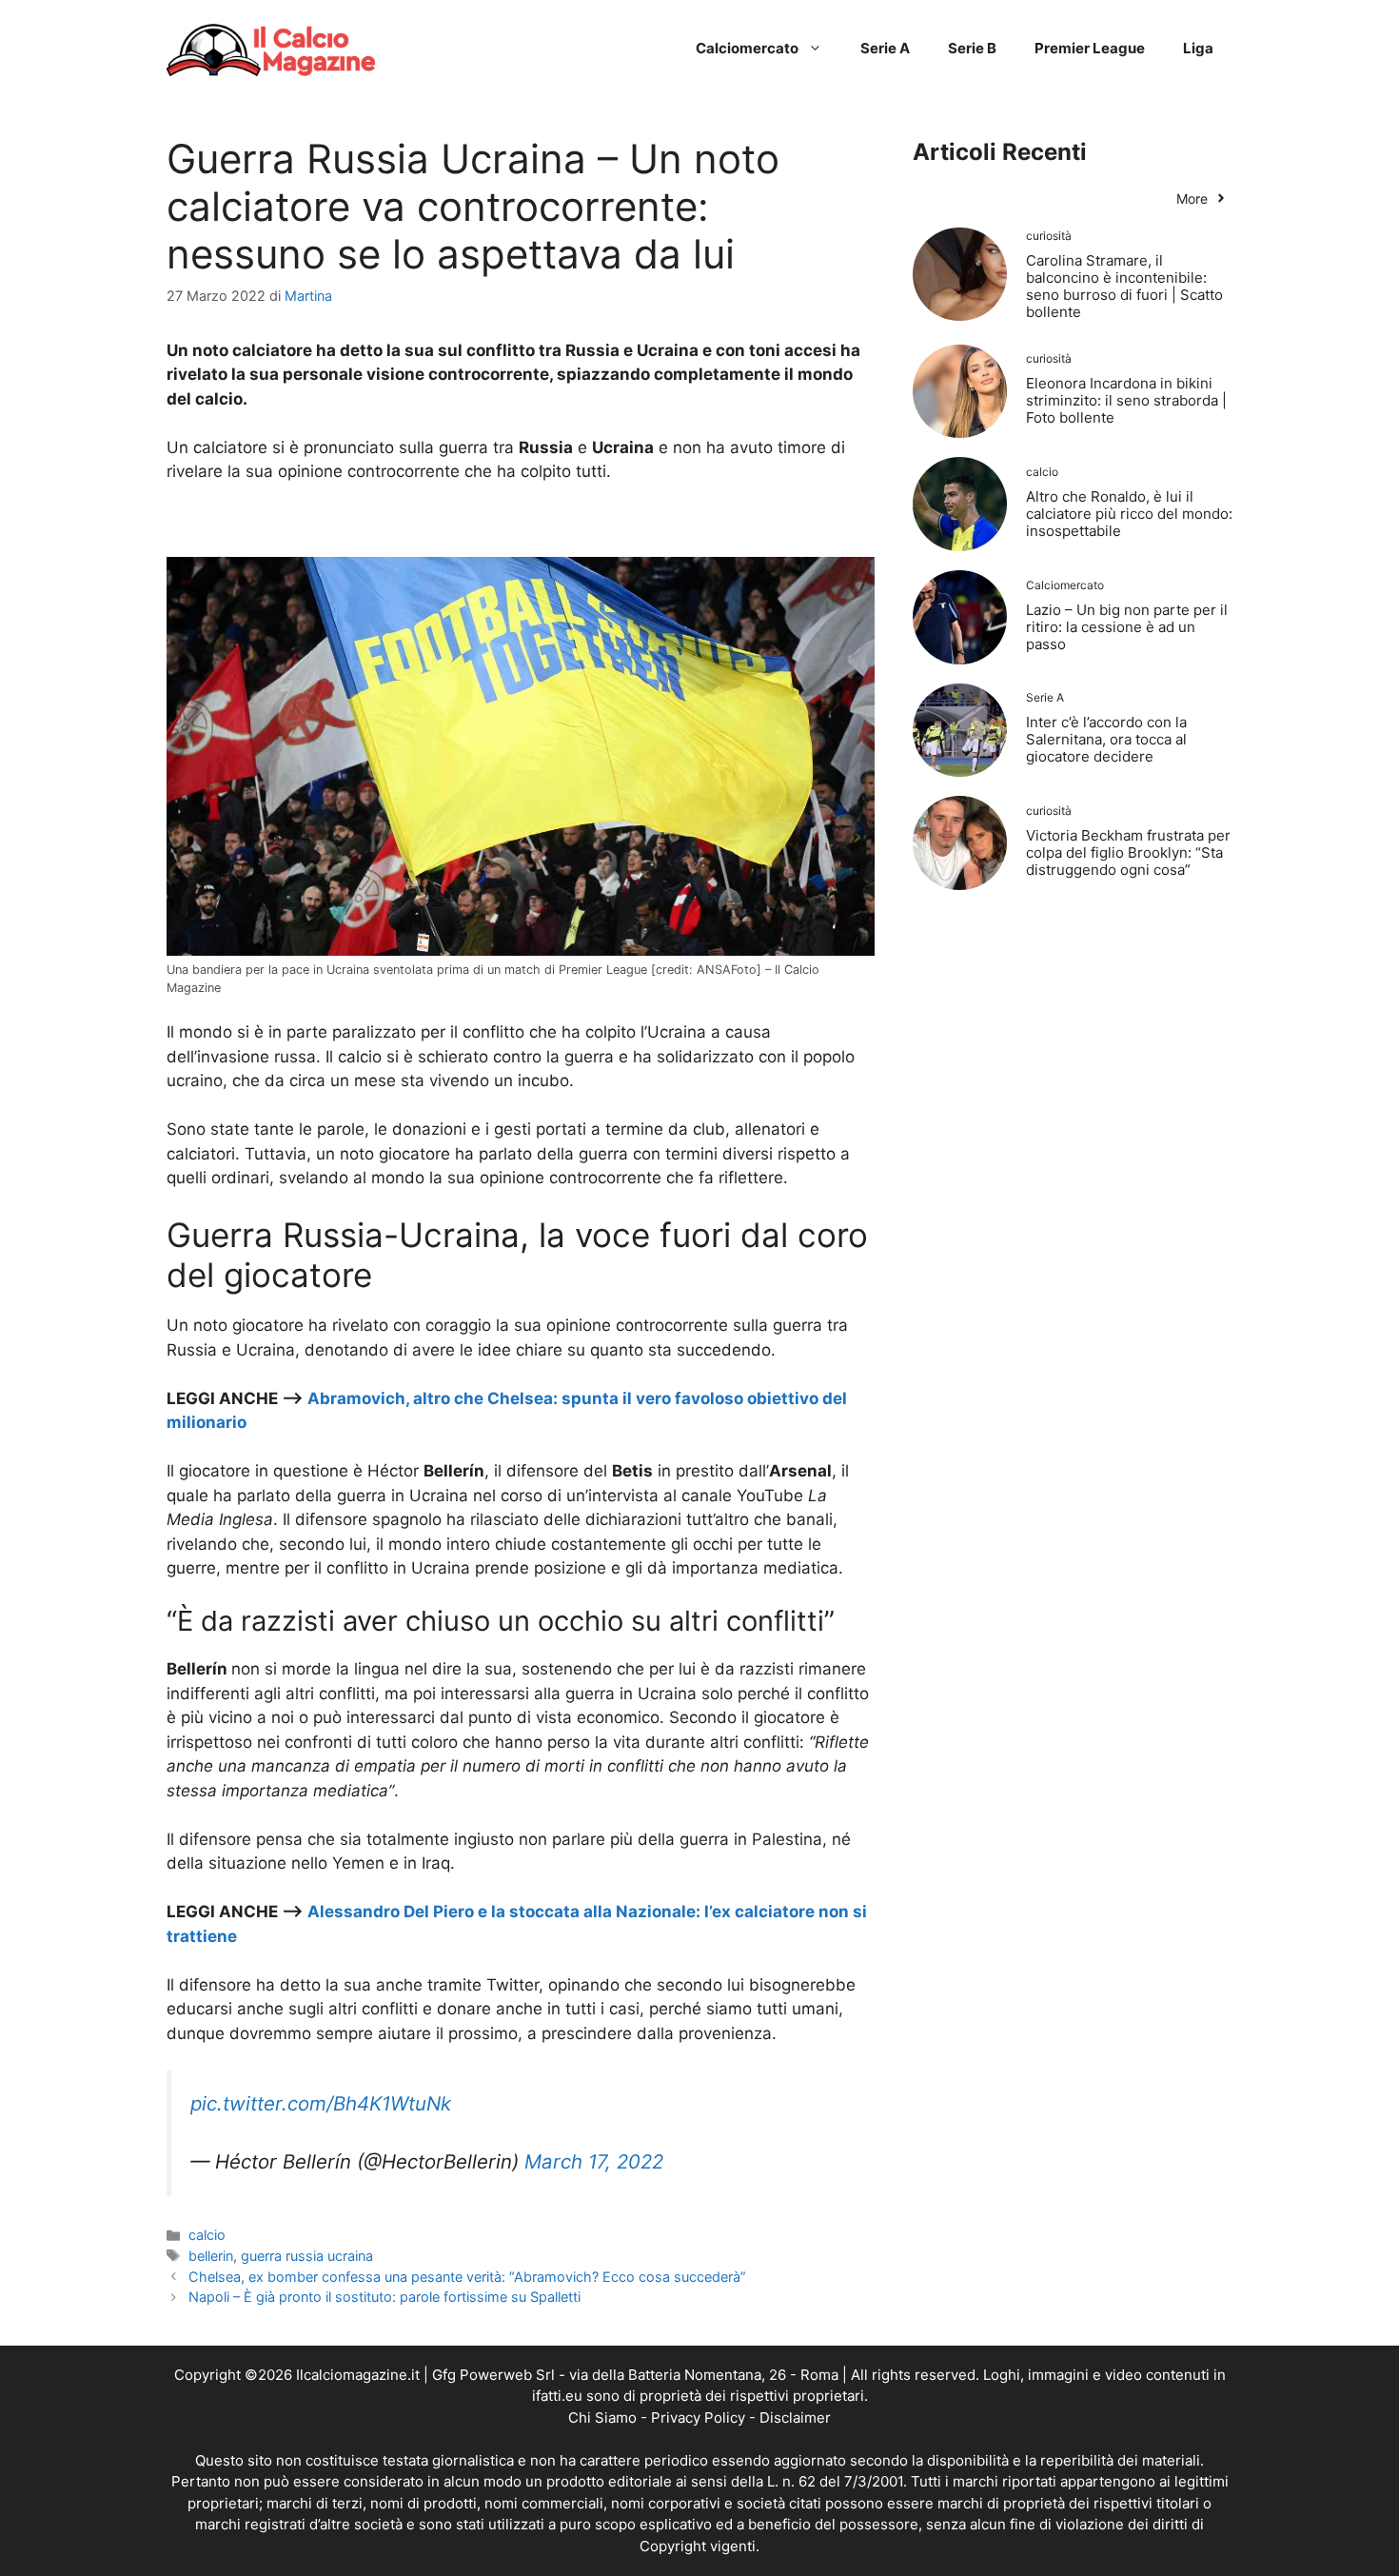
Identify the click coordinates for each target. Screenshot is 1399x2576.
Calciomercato (747, 48)
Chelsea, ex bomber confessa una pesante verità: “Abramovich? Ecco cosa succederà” (467, 2277)
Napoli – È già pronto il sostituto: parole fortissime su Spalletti (384, 2297)
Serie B (972, 48)
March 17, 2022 (594, 2161)
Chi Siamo (602, 2417)
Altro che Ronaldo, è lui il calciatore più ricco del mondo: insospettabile (1129, 514)
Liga (1198, 48)
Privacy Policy (698, 2417)
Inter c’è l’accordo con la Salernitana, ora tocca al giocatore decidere (1106, 739)
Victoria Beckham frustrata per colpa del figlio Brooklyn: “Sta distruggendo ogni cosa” (1128, 852)
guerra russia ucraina (307, 2256)
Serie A (885, 48)
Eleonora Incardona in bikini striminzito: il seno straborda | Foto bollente (1126, 400)
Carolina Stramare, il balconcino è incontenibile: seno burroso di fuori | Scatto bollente (1124, 286)
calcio (207, 2235)
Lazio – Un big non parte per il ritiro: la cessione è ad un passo (1127, 627)
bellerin (211, 2256)
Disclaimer (795, 2417)
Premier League (1090, 48)
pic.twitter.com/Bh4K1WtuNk (321, 2103)
